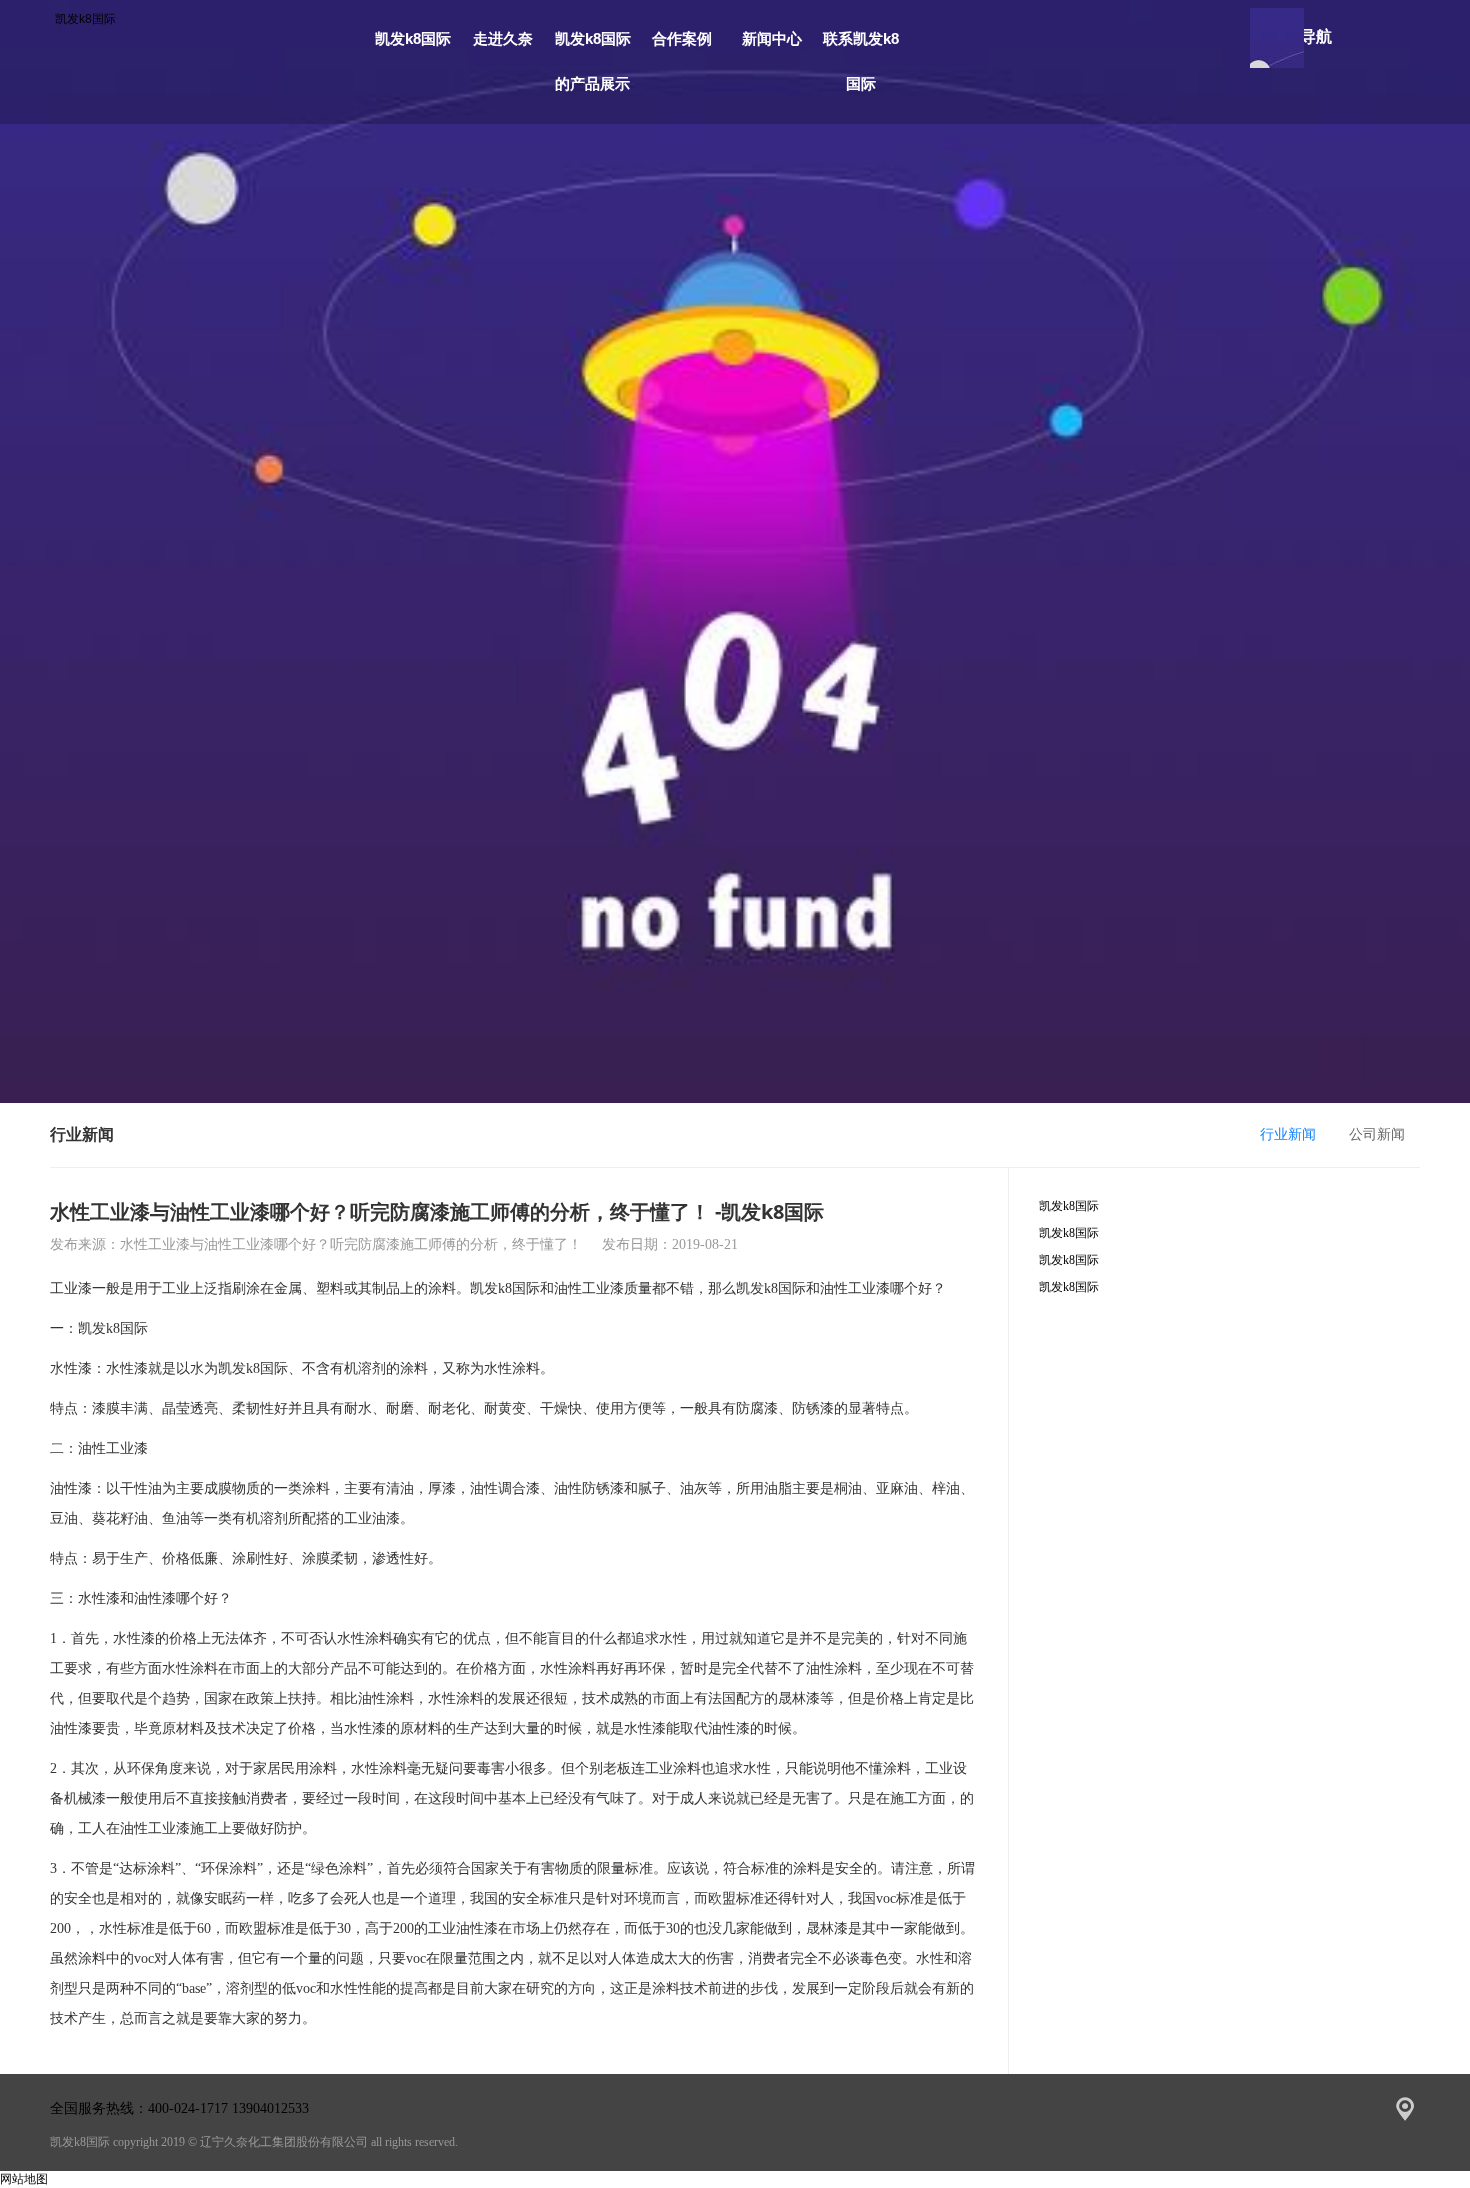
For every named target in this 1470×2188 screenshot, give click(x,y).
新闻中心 (772, 38)
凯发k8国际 (85, 19)
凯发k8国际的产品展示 (593, 61)
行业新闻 (1288, 1134)
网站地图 (24, 2179)
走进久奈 (503, 38)
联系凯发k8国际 (861, 61)
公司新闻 (1377, 1134)
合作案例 (682, 38)
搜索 (1277, 38)
